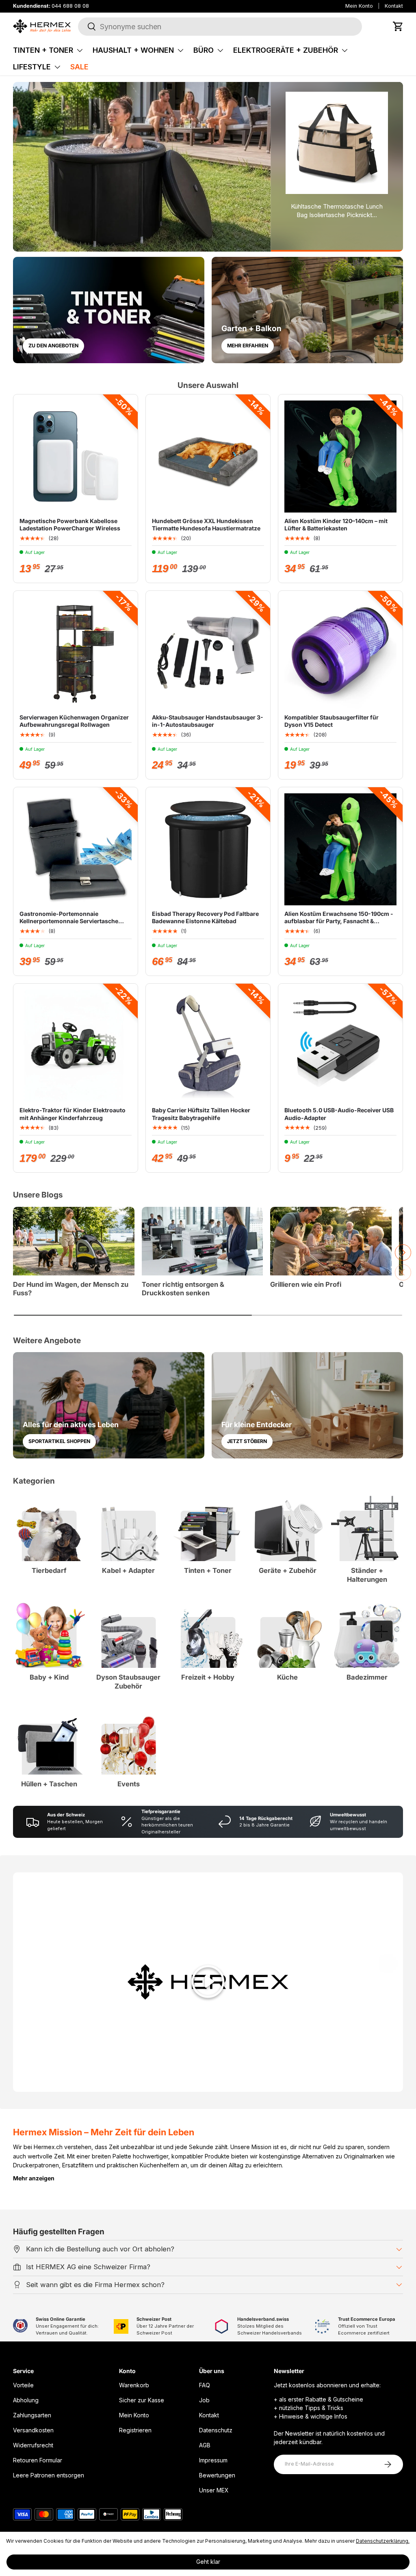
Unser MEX (214, 2490)
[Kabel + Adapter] (129, 1526)
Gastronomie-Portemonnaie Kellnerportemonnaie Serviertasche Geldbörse (69, 921)
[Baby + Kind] (49, 1632)
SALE (79, 67)
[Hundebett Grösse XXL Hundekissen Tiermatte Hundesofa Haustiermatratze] (208, 457)
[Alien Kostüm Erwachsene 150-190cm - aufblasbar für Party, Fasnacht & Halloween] (340, 849)
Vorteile (23, 2385)
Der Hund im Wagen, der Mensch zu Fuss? (71, 1289)
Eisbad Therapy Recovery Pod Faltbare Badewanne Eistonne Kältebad (205, 917)
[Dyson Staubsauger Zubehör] (129, 1632)
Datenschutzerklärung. (383, 2541)
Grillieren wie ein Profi (306, 1284)
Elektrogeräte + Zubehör (286, 50)
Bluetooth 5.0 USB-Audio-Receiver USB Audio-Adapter (339, 1114)
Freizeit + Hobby (208, 1677)
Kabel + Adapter (128, 1570)
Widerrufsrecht (33, 2445)
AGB (205, 2445)
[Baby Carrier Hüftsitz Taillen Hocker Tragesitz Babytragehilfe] (208, 1046)
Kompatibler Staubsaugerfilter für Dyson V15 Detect (331, 721)
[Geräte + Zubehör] (288, 1526)
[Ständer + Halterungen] (367, 1526)
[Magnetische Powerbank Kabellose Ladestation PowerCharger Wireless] (76, 457)
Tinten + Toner (43, 50)
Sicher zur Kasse (142, 2400)
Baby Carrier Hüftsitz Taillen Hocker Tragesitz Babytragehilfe (201, 1114)
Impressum (213, 2460)
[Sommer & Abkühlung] (142, 167)
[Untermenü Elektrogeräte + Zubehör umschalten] (344, 50)
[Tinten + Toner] (208, 1526)
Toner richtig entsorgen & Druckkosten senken (183, 1289)
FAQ (205, 2385)
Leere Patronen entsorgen (49, 2475)
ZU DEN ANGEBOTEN (53, 346)
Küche (287, 1677)
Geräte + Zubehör (288, 1570)
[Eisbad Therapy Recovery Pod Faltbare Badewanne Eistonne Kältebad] (208, 849)
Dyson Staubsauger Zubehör (128, 1682)
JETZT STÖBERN (247, 1441)
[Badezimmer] (367, 1632)
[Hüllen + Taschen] (49, 1739)
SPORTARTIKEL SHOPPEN (59, 1441)
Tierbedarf (49, 1570)
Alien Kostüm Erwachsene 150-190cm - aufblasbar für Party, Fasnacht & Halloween (339, 921)
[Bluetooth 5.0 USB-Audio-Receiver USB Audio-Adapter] (340, 1046)
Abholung (26, 2400)
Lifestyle (32, 67)
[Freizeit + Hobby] (208, 1632)
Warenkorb (134, 2385)
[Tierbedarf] (49, 1526)
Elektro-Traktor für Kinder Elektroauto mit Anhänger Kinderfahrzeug (73, 1114)
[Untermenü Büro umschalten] (220, 50)
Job (204, 2400)
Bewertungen (217, 2475)
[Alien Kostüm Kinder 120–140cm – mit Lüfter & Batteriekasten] (340, 457)
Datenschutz (216, 2430)
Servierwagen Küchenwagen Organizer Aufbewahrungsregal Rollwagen (74, 721)
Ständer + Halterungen (367, 1575)
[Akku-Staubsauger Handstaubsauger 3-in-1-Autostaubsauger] (208, 653)
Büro (204, 50)
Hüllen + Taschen (49, 1784)
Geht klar (208, 2562)
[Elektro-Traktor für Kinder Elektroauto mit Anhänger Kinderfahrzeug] (76, 1046)
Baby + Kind (49, 1677)
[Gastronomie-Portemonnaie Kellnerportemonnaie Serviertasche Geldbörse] (76, 849)
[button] (398, 26)
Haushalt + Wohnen (133, 50)
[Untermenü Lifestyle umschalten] (57, 67)
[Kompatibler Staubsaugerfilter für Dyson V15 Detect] (340, 653)
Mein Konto (359, 6)
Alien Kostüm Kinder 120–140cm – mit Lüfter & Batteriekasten (336, 524)
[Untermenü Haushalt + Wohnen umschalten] (180, 50)
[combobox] (220, 27)
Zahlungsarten (32, 2415)
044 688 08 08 (70, 6)
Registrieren (135, 2430)
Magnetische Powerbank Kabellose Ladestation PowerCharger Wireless (70, 524)
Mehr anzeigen (34, 2178)
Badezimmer (367, 1677)
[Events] (129, 1739)
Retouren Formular (38, 2460)
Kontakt (394, 6)
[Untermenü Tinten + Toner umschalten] (80, 50)
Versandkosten (33, 2430)
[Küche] (288, 1632)
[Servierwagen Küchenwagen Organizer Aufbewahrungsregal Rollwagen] (76, 653)
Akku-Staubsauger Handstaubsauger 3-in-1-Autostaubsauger (208, 721)
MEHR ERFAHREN (248, 346)
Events (129, 1784)
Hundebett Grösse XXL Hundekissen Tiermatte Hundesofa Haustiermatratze (206, 524)
